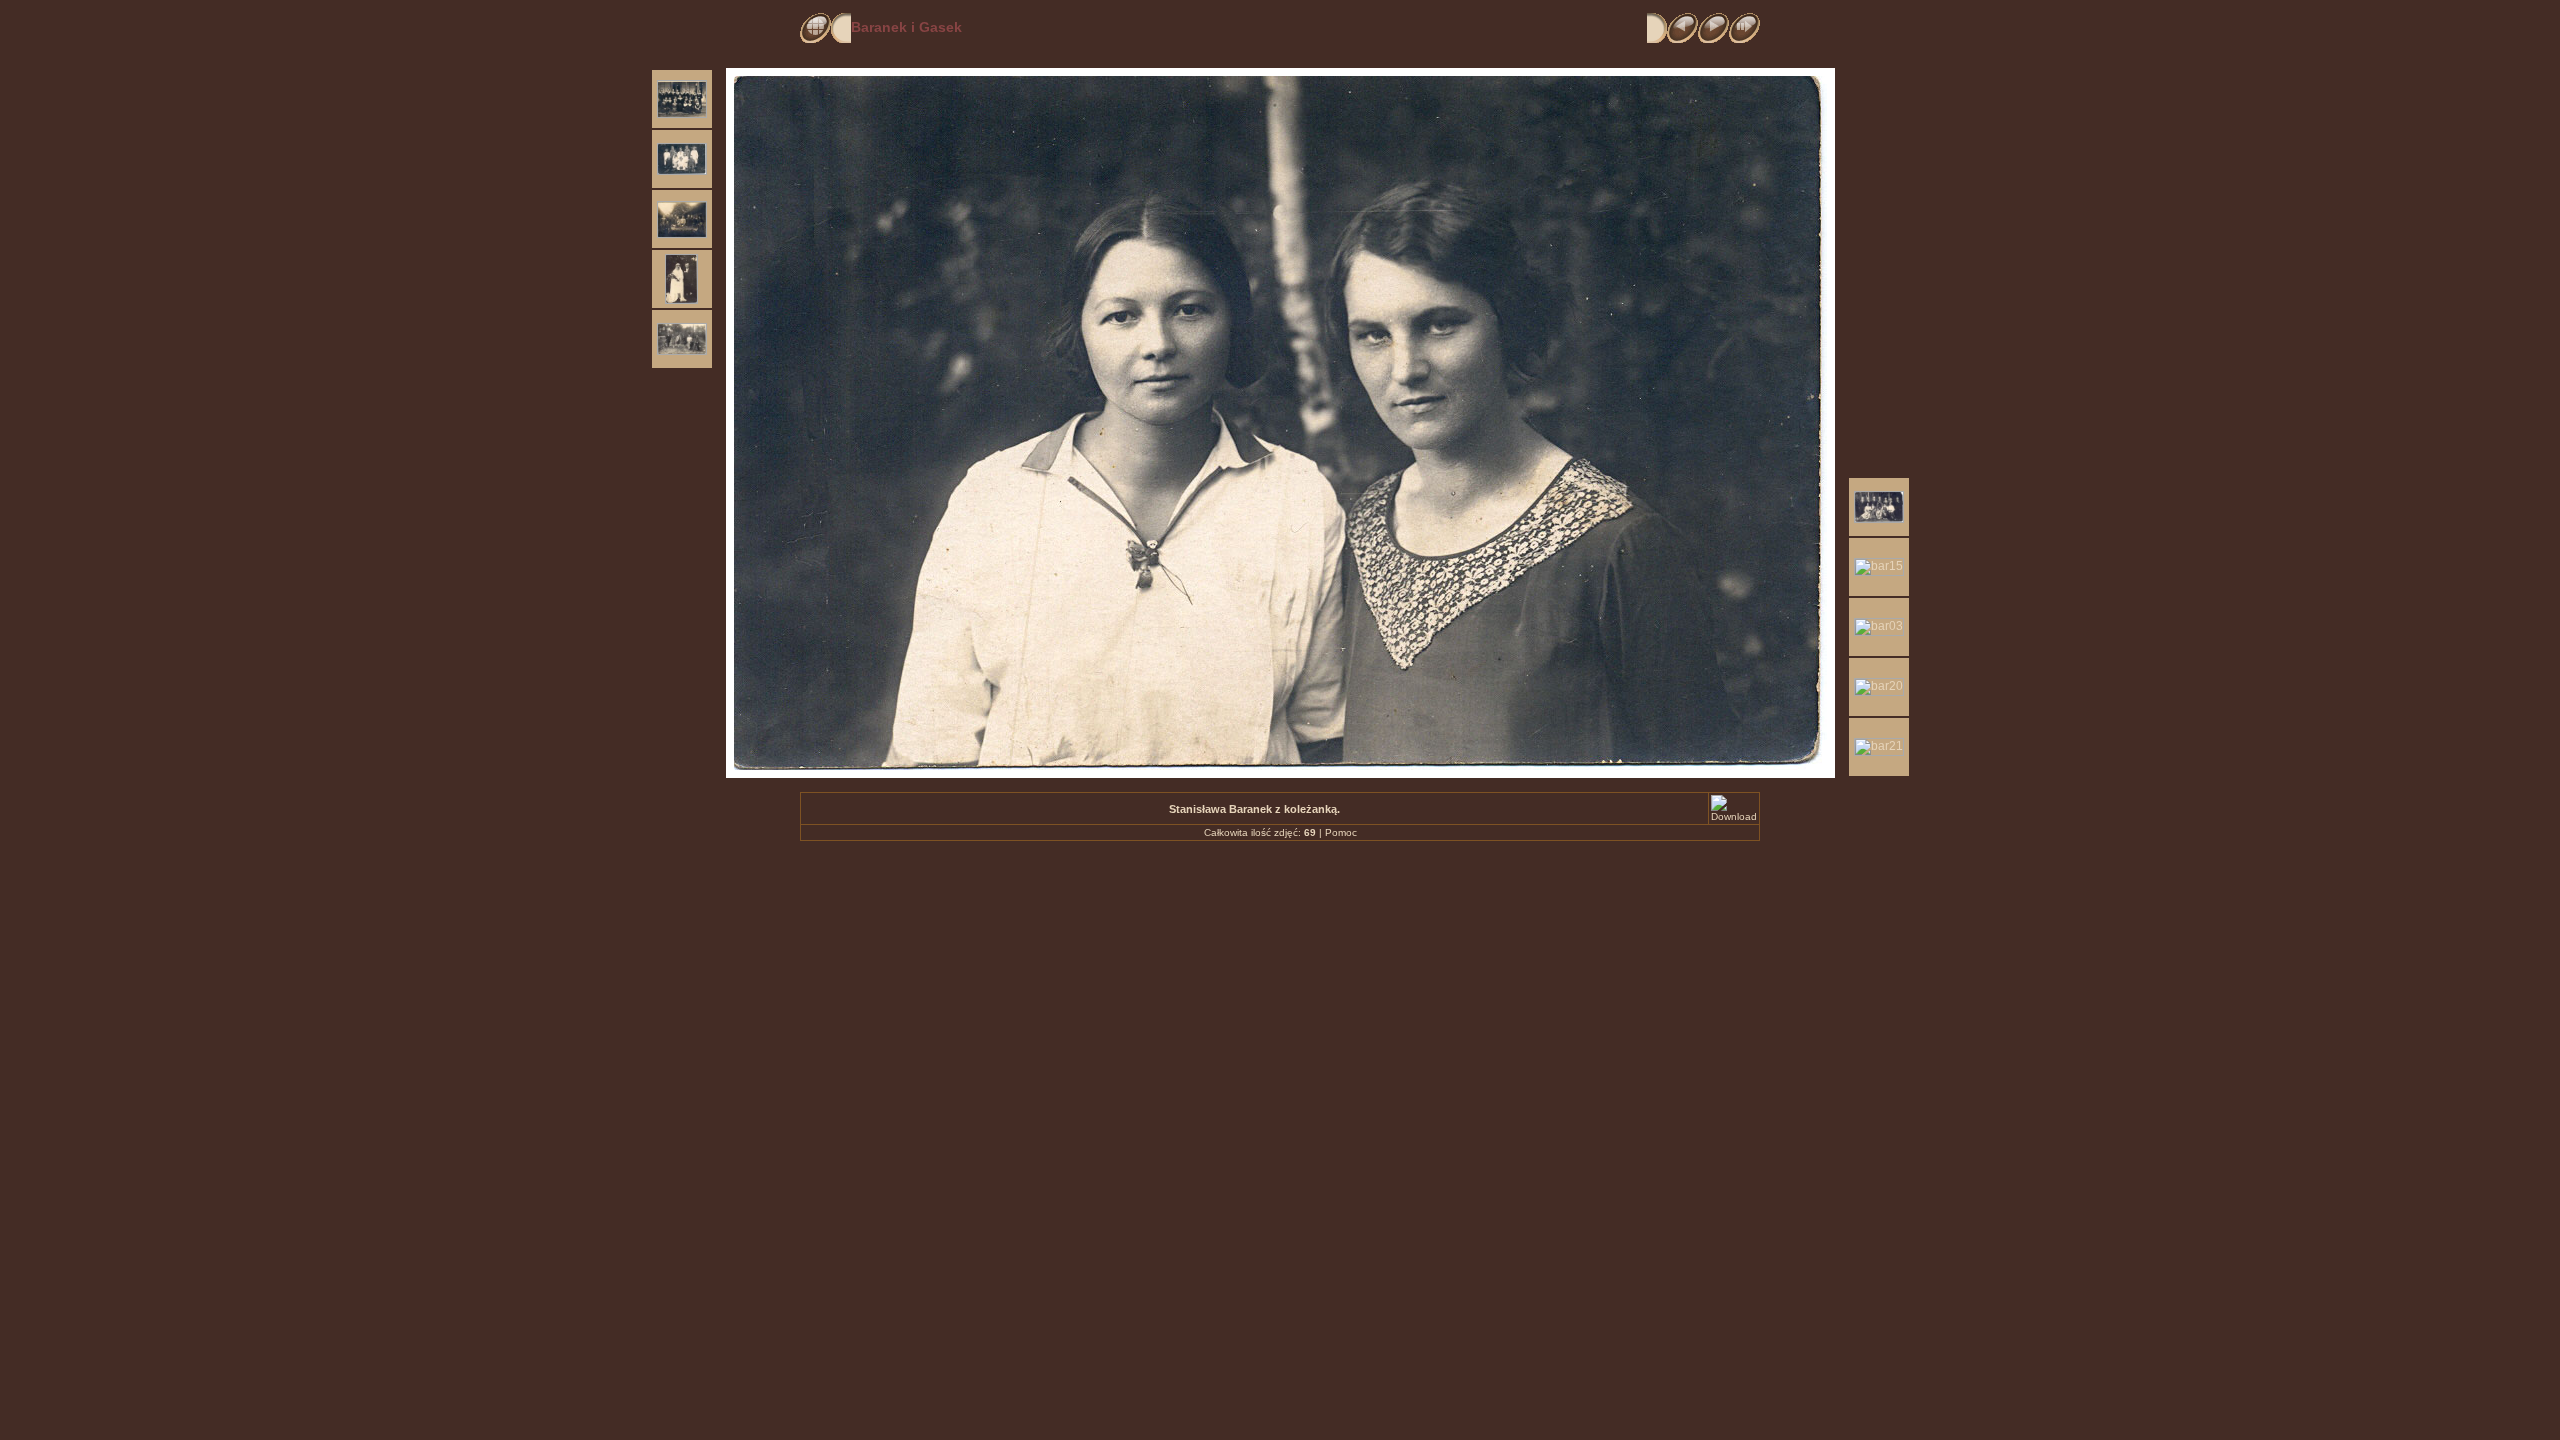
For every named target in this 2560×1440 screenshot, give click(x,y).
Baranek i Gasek (906, 27)
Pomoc (1341, 832)
